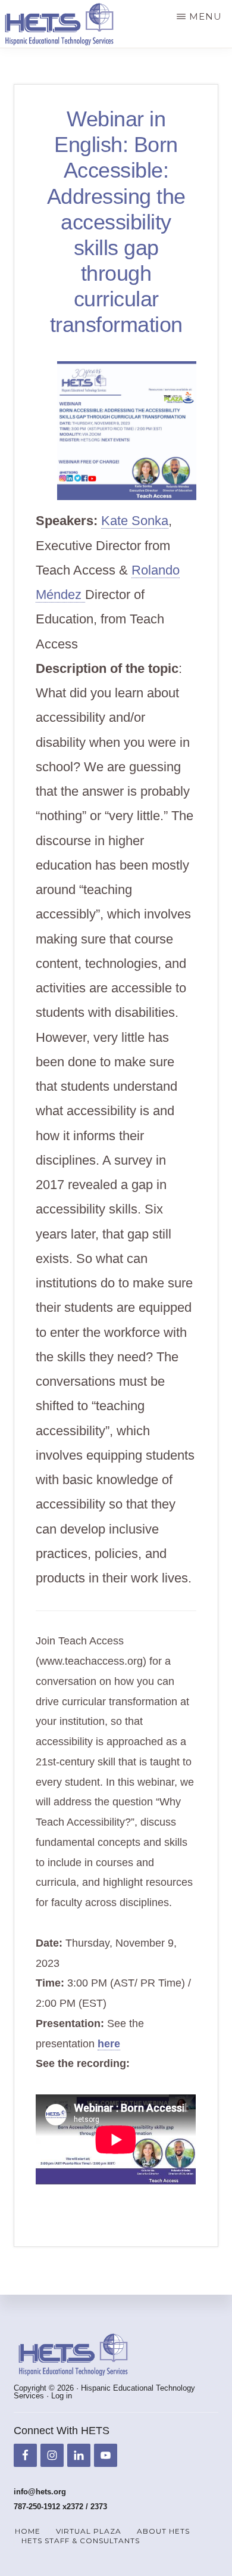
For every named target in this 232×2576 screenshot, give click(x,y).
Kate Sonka (135, 521)
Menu (206, 16)
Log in (62, 2396)
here (109, 2044)
